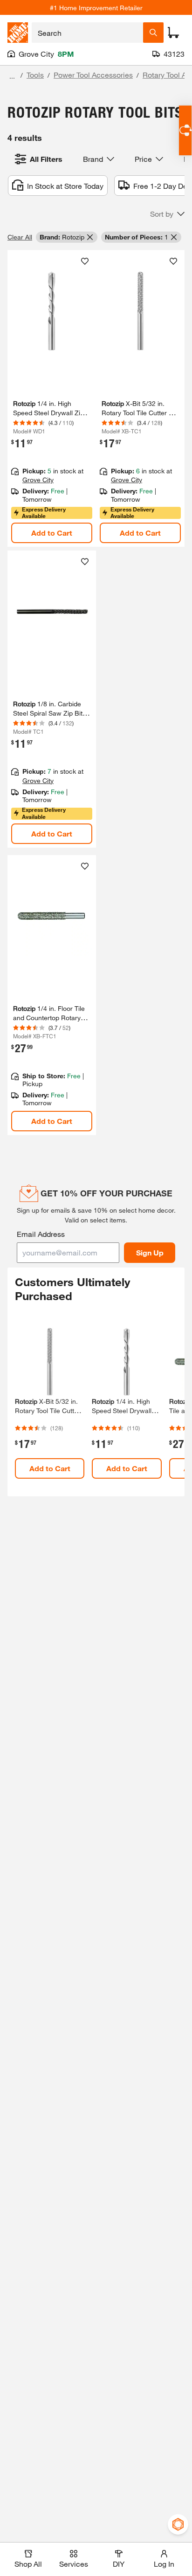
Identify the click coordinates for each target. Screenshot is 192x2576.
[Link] (52, 995)
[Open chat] (185, 130)
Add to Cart (52, 533)
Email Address (41, 1234)
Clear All (20, 237)
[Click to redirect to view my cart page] (173, 33)
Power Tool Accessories (93, 75)
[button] (167, 214)
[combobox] (87, 33)
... (12, 76)
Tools (35, 75)
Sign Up (150, 1252)
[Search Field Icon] (153, 33)
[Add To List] (85, 261)
